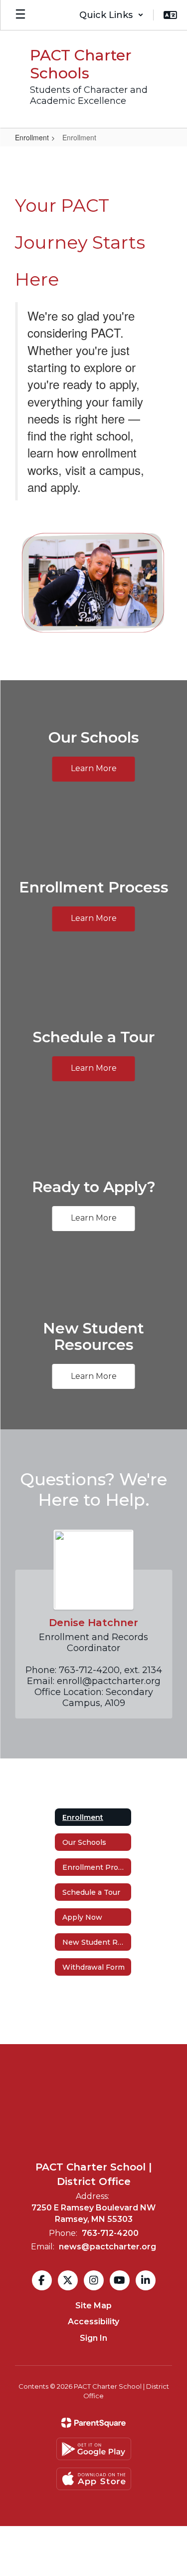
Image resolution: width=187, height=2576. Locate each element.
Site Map (93, 2306)
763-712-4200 (110, 2233)
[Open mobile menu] (20, 15)
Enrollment (32, 137)
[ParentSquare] (93, 2423)
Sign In (93, 2338)
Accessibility (93, 2322)
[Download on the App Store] (94, 2479)
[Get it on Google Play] (94, 2449)
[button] (111, 15)
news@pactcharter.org (107, 2247)
